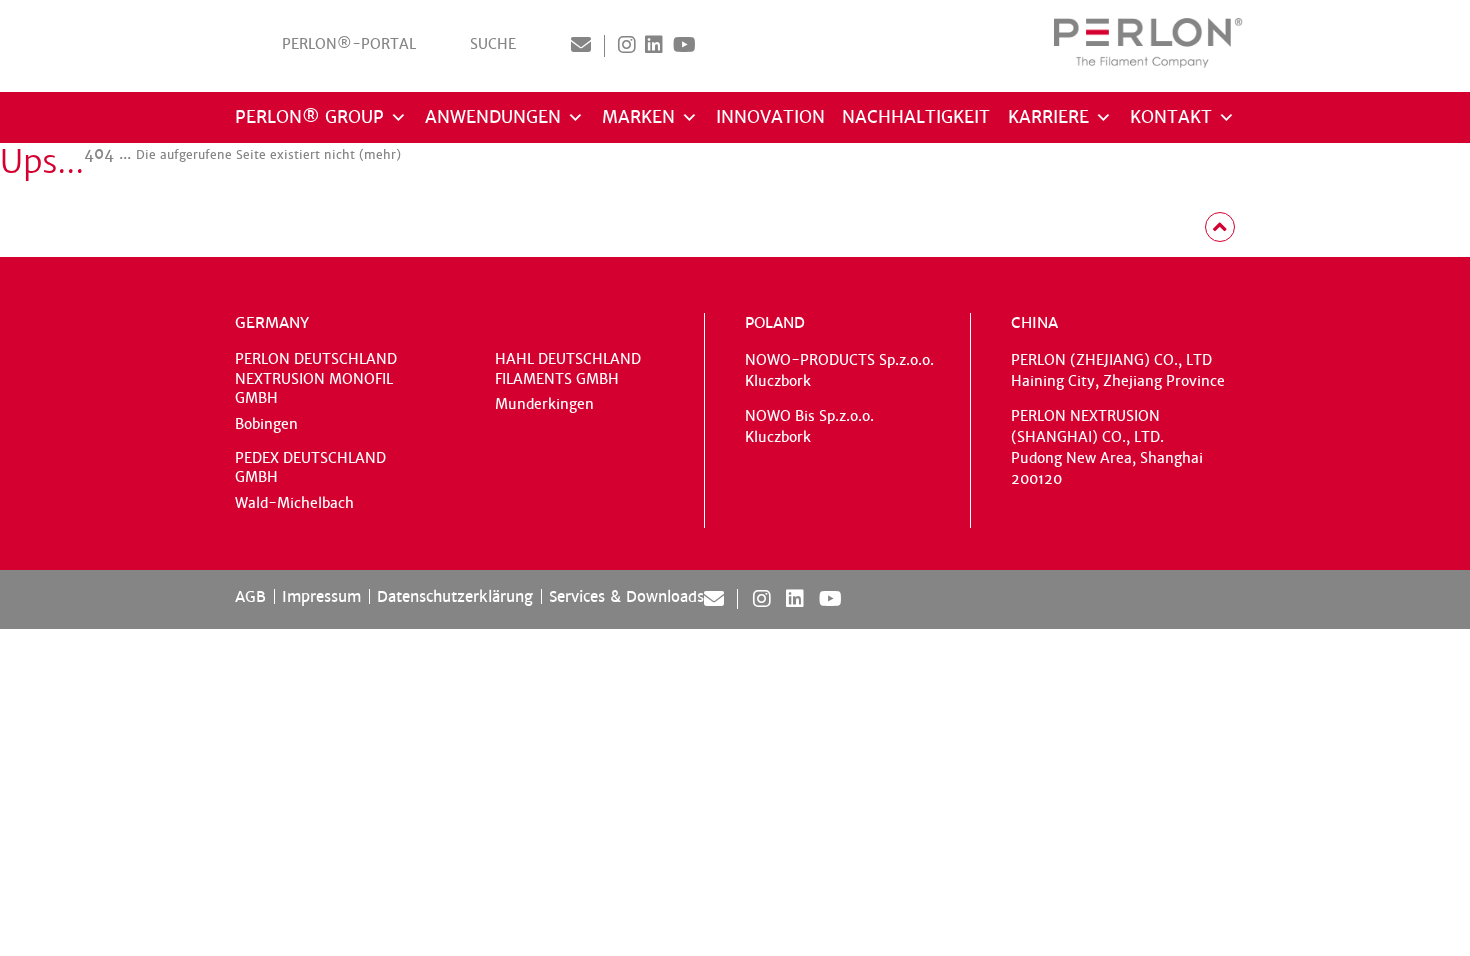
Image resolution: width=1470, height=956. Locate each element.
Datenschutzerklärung (455, 596)
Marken (638, 117)
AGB (250, 596)
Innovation (770, 117)
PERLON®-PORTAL (349, 44)
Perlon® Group (309, 117)
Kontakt (1171, 117)
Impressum (321, 596)
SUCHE (493, 44)
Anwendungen (493, 117)
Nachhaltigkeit (916, 117)
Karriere (1048, 117)
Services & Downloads (626, 596)
